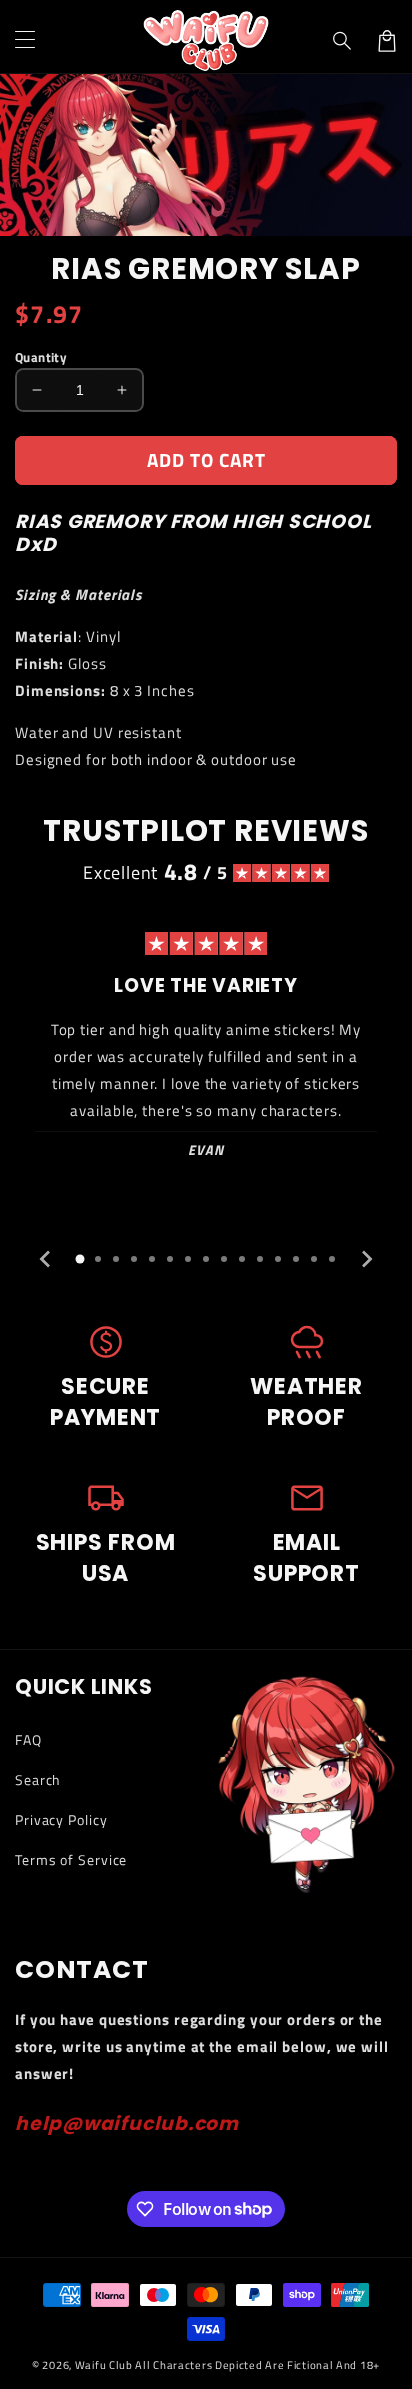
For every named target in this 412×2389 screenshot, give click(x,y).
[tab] (80, 1259)
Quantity (41, 357)
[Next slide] (366, 1259)
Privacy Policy (61, 1819)
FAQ (28, 1739)
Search (38, 1779)
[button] (343, 41)
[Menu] (25, 41)
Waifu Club (104, 2365)
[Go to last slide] (46, 1259)
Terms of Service (71, 1859)
